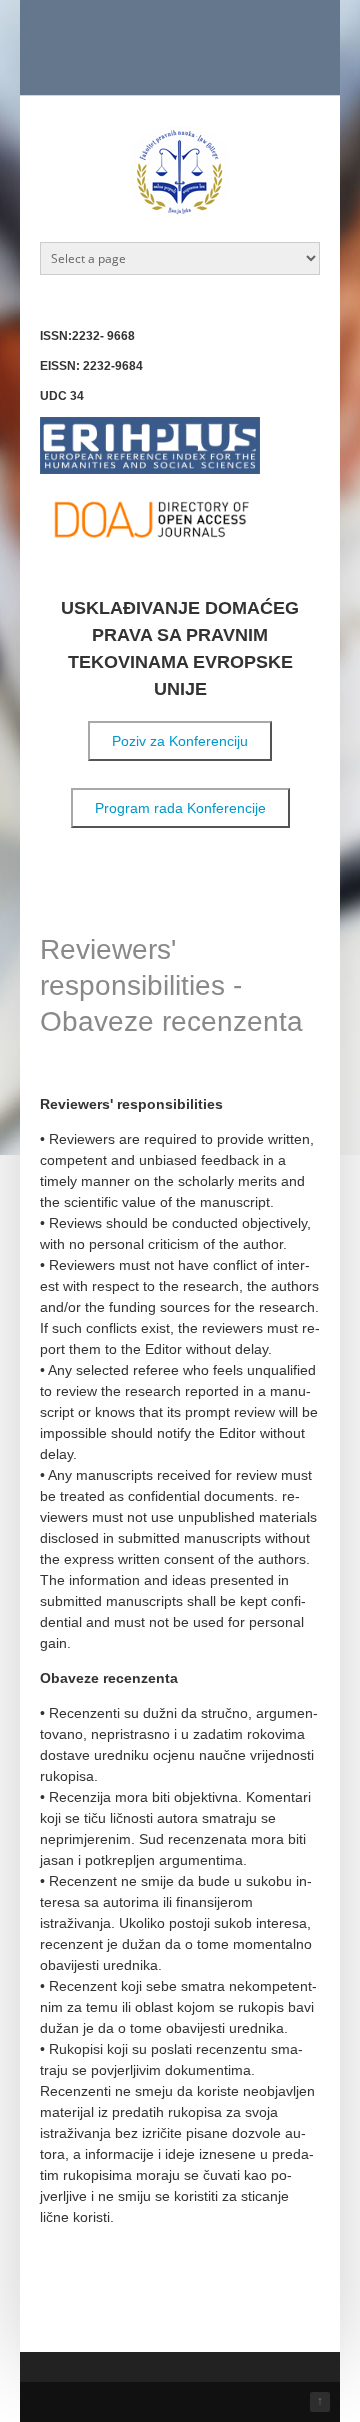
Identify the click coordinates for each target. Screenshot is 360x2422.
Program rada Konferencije (180, 808)
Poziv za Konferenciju (180, 741)
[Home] (180, 211)
